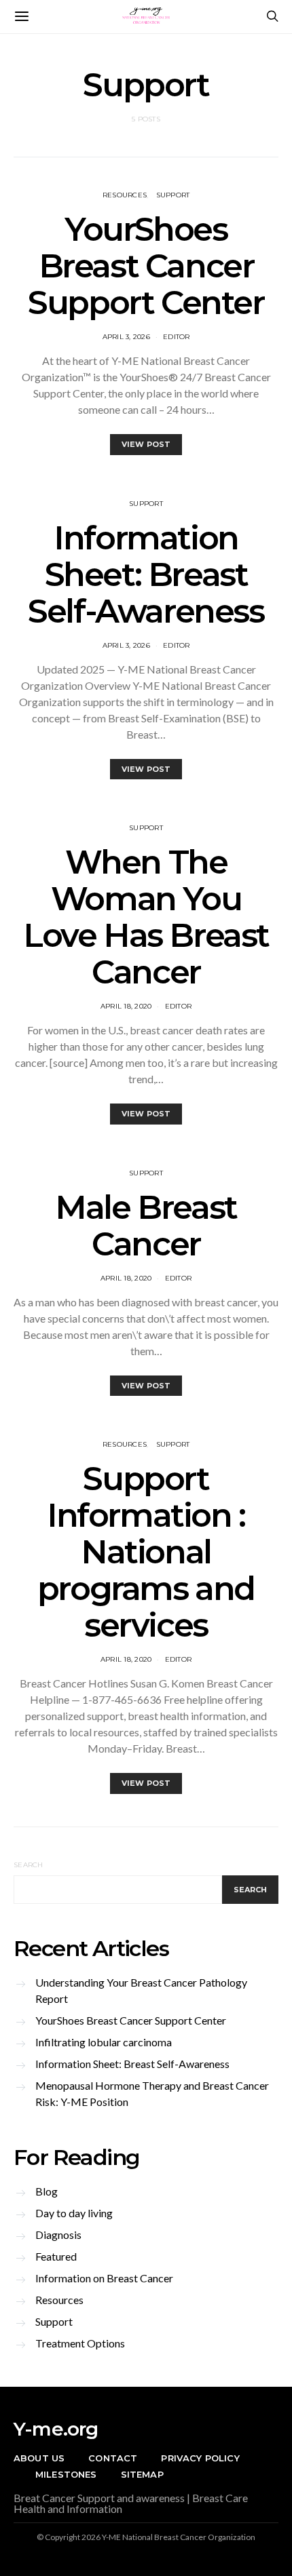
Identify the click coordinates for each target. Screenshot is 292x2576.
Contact (113, 2458)
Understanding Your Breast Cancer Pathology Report (141, 1990)
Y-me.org (56, 2429)
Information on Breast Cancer (104, 2278)
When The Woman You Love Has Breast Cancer (146, 917)
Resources (125, 195)
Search (29, 1865)
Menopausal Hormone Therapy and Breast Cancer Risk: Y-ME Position (152, 2093)
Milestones (66, 2474)
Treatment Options (80, 2343)
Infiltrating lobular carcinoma (104, 2042)
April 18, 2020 (126, 1006)
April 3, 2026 (126, 337)
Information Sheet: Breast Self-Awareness (146, 574)
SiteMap (142, 2474)
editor (177, 337)
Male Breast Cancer (146, 1226)
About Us (39, 2458)
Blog (47, 2191)
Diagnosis (58, 2235)
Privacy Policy (200, 2458)
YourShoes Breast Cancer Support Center (146, 266)
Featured (56, 2256)
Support (173, 195)
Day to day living (74, 2213)
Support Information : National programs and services (146, 1552)
